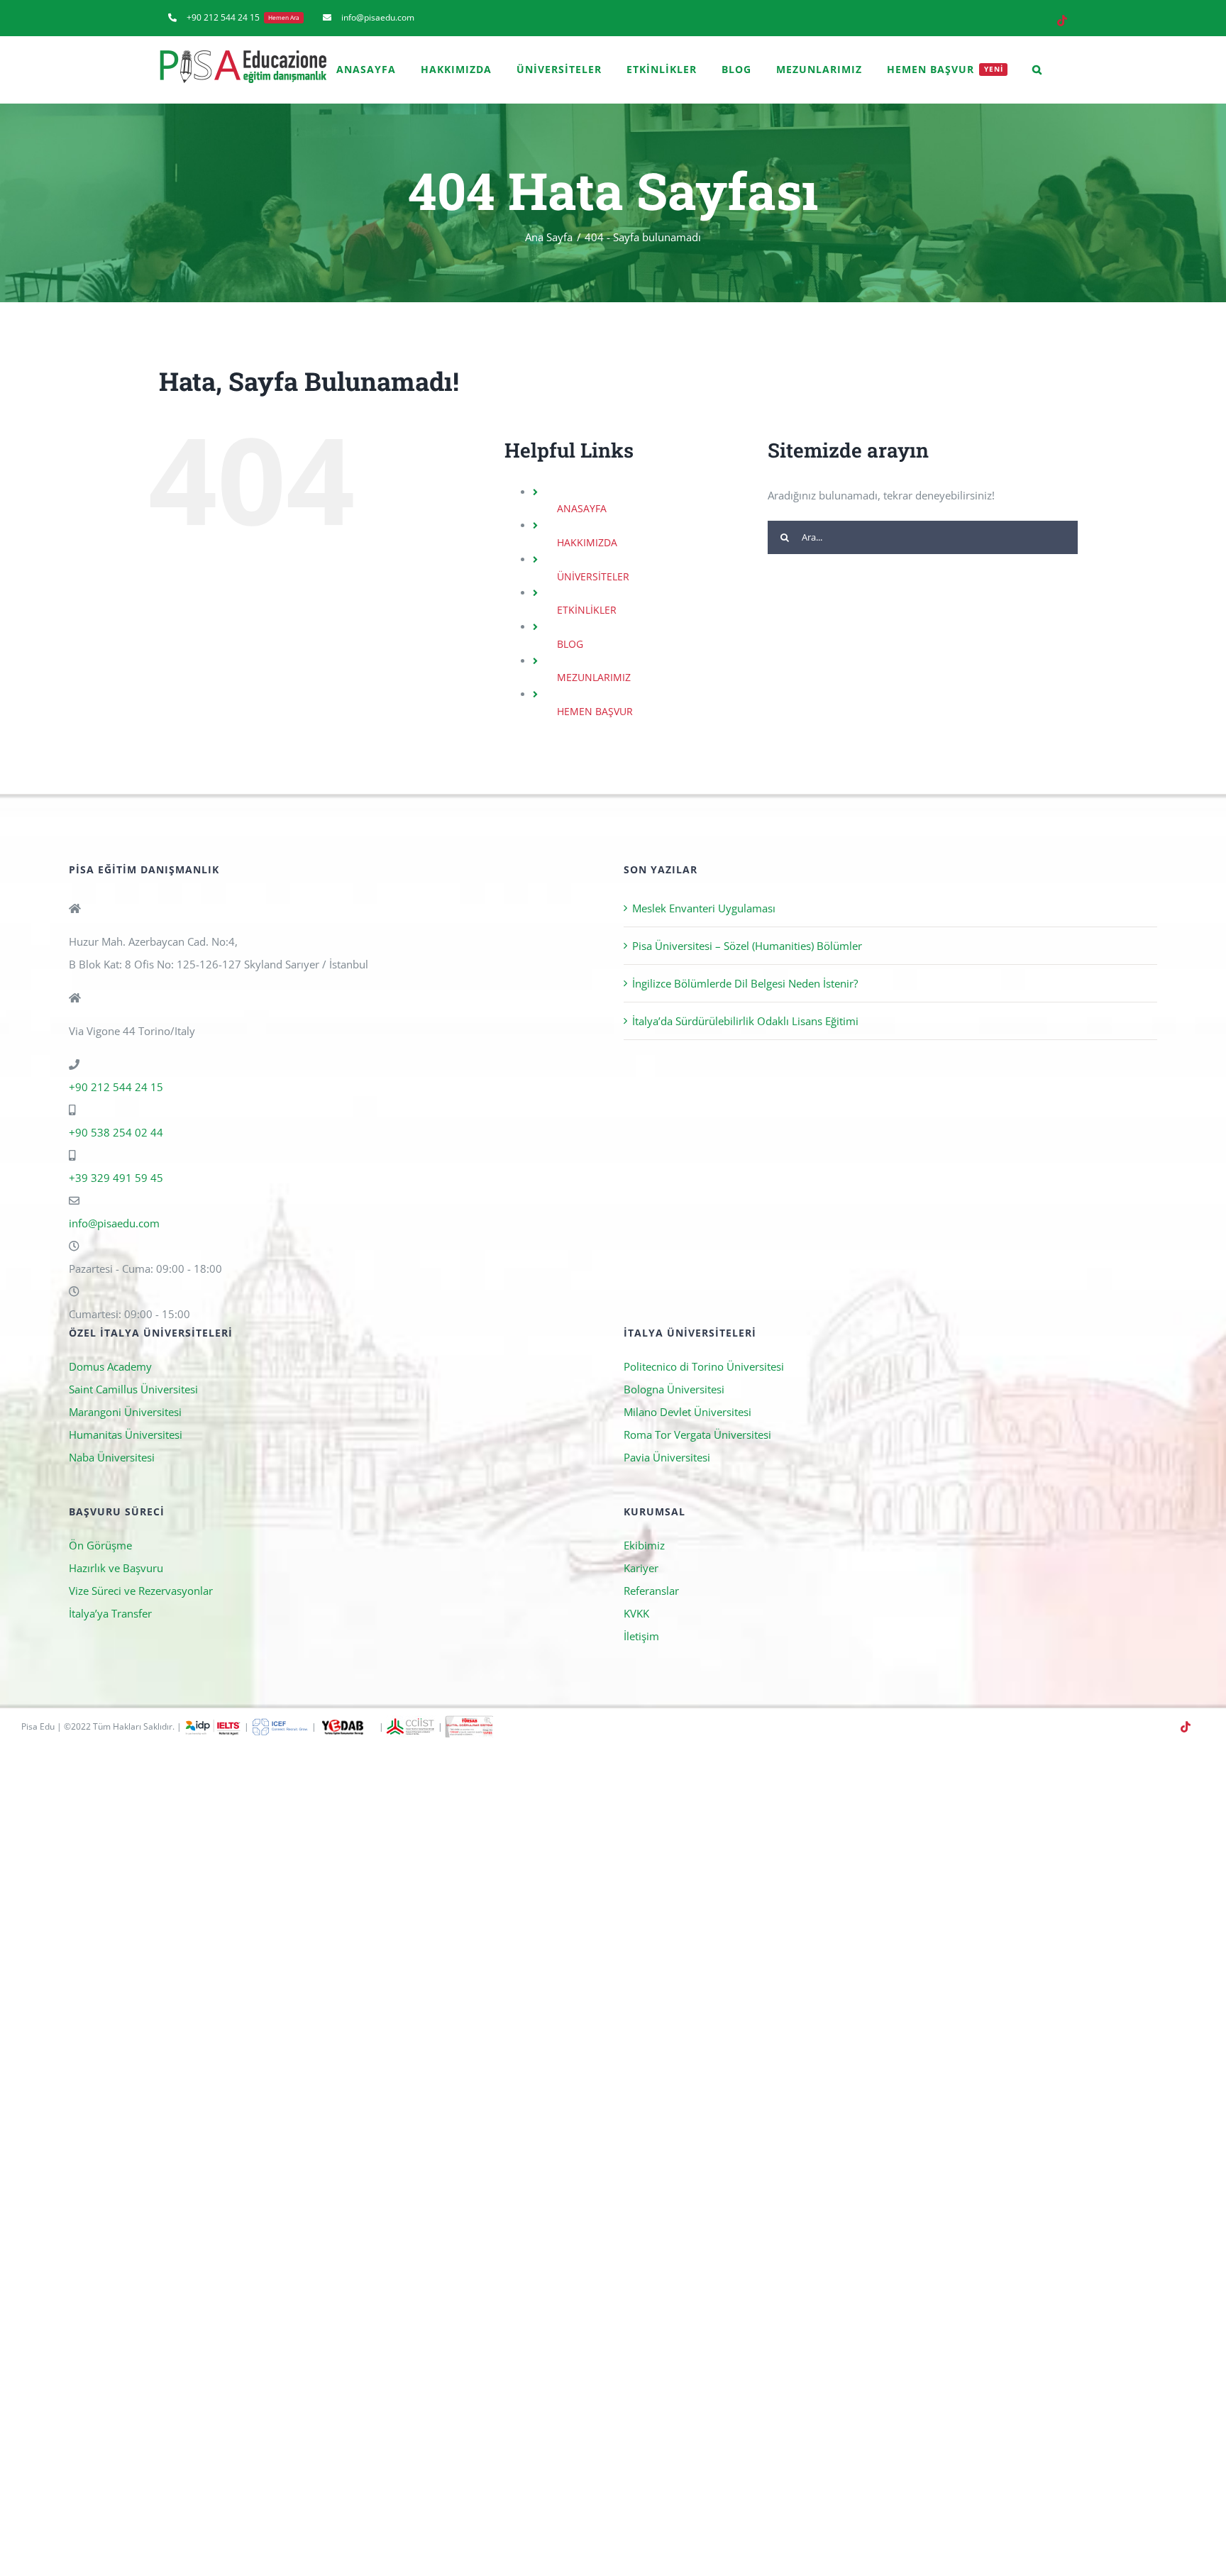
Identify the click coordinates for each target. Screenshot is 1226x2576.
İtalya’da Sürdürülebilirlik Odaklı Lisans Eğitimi (745, 1021)
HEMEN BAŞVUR (595, 711)
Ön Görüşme (100, 1545)
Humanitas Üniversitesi (126, 1435)
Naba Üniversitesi (112, 1457)
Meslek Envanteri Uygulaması (704, 908)
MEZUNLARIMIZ (594, 677)
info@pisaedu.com (114, 1223)
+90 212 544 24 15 (116, 1087)
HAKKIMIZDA (587, 542)
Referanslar (651, 1591)
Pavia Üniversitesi (667, 1457)
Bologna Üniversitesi (674, 1389)
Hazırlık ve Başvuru (116, 1568)
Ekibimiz (644, 1545)
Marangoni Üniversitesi (125, 1412)
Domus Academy (110, 1366)
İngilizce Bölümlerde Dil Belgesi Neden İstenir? (745, 983)
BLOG (570, 644)
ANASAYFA (582, 508)
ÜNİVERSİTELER (593, 576)
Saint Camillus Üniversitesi (133, 1389)
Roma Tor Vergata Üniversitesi (697, 1435)
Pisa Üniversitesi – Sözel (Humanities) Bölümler (747, 946)
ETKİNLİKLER (587, 610)
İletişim (641, 1636)
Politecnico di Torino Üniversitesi (704, 1366)
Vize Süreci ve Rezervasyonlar (141, 1591)
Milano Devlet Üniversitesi (687, 1412)
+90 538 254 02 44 (116, 1132)
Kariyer (641, 1568)
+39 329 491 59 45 (116, 1178)
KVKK (636, 1613)
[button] (1037, 70)
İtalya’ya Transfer (110, 1613)
